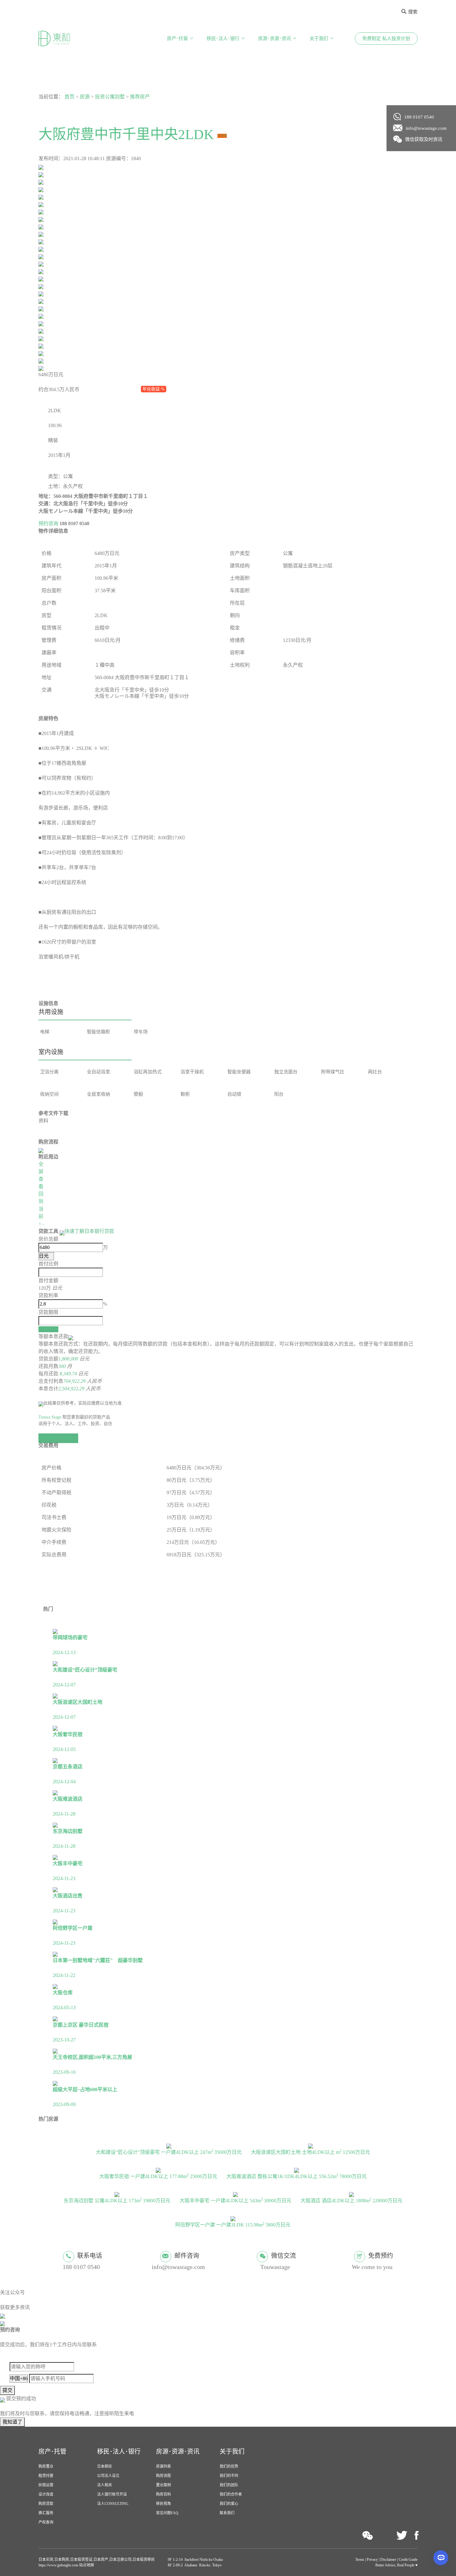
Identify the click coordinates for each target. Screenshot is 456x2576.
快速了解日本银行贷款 (89, 1231)
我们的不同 (229, 2476)
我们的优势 (229, 2466)
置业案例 (163, 2485)
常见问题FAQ (167, 2513)
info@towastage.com (426, 128)
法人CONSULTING (113, 2504)
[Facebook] (416, 2536)
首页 (69, 97)
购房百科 (163, 2494)
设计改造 (46, 2494)
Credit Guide (408, 2560)
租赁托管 (46, 2476)
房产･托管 (177, 38)
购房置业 (46, 2466)
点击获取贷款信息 (58, 1438)
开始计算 (48, 1329)
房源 (85, 97)
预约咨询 (48, 523)
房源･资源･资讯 (275, 38)
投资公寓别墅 (110, 97)
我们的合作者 (231, 2494)
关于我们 (319, 38)
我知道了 (12, 2422)
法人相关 (105, 2485)
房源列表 (163, 2466)
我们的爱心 (229, 2504)
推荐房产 (140, 97)
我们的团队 (229, 2485)
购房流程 (163, 2476)
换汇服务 (46, 2513)
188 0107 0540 (419, 117)
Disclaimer (388, 2560)
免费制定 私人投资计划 (386, 38)
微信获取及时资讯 (424, 139)
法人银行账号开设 (112, 2494)
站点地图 (86, 2565)
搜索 (413, 12)
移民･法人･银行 (223, 38)
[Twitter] (402, 2536)
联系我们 (227, 2513)
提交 (7, 2390)
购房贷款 (46, 2504)
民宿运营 (46, 2485)
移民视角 (163, 2504)
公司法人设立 (108, 2476)
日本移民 (105, 2466)
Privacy (372, 2560)
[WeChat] (368, 2535)
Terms (360, 2560)
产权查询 (46, 2522)
